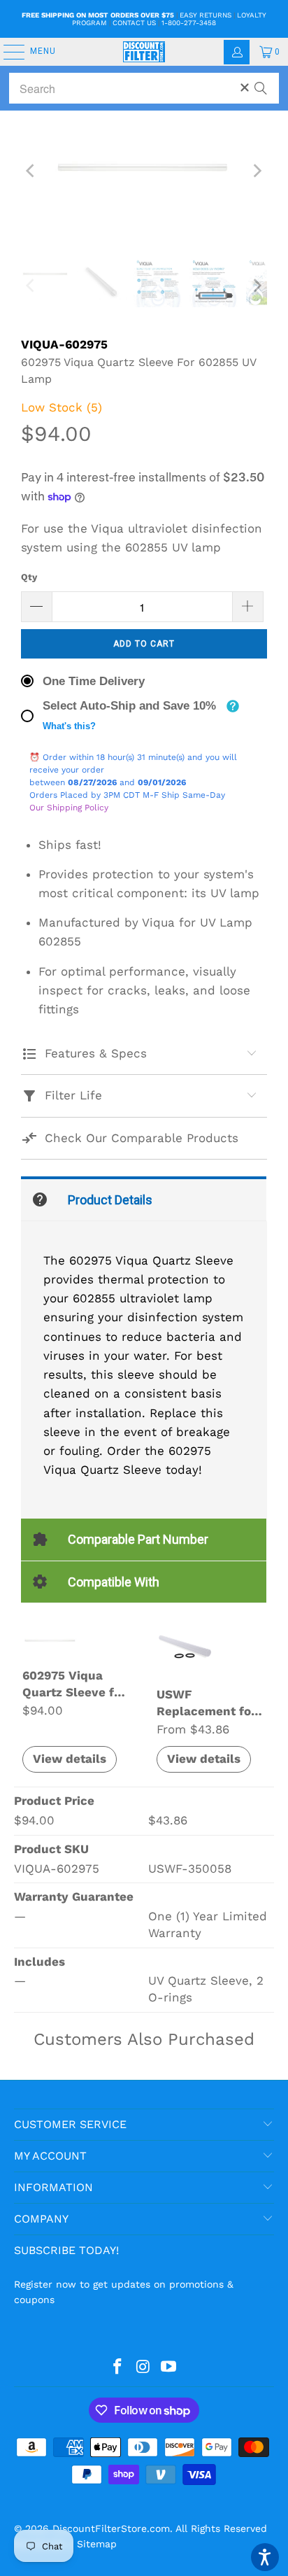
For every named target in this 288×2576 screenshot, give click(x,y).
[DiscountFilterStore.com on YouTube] (169, 2367)
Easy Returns (206, 15)
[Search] (261, 82)
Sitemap (97, 2544)
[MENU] (7, 52)
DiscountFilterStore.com (111, 2528)
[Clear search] (245, 87)
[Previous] (31, 171)
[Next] (257, 171)
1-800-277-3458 (189, 23)
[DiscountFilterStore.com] (144, 52)
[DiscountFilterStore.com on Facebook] (117, 2367)
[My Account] (237, 52)
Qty (29, 577)
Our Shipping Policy (69, 808)
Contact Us (134, 23)
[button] (265, 2557)
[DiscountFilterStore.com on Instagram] (143, 2367)
